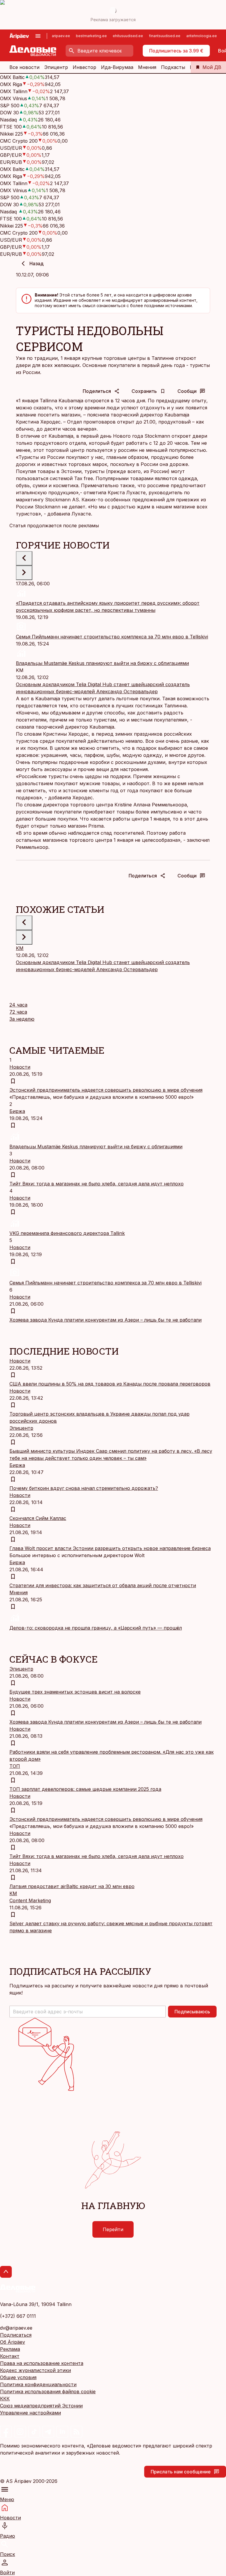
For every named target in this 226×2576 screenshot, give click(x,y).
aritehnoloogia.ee (202, 36)
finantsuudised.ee (165, 36)
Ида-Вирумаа (117, 67)
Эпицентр (56, 67)
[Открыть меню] (38, 36)
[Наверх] (6, 2272)
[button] (88, 2012)
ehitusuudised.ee (128, 36)
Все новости (24, 67)
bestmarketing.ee (91, 36)
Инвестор (84, 67)
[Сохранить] (13, 1081)
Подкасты (173, 67)
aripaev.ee (61, 36)
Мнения (147, 67)
